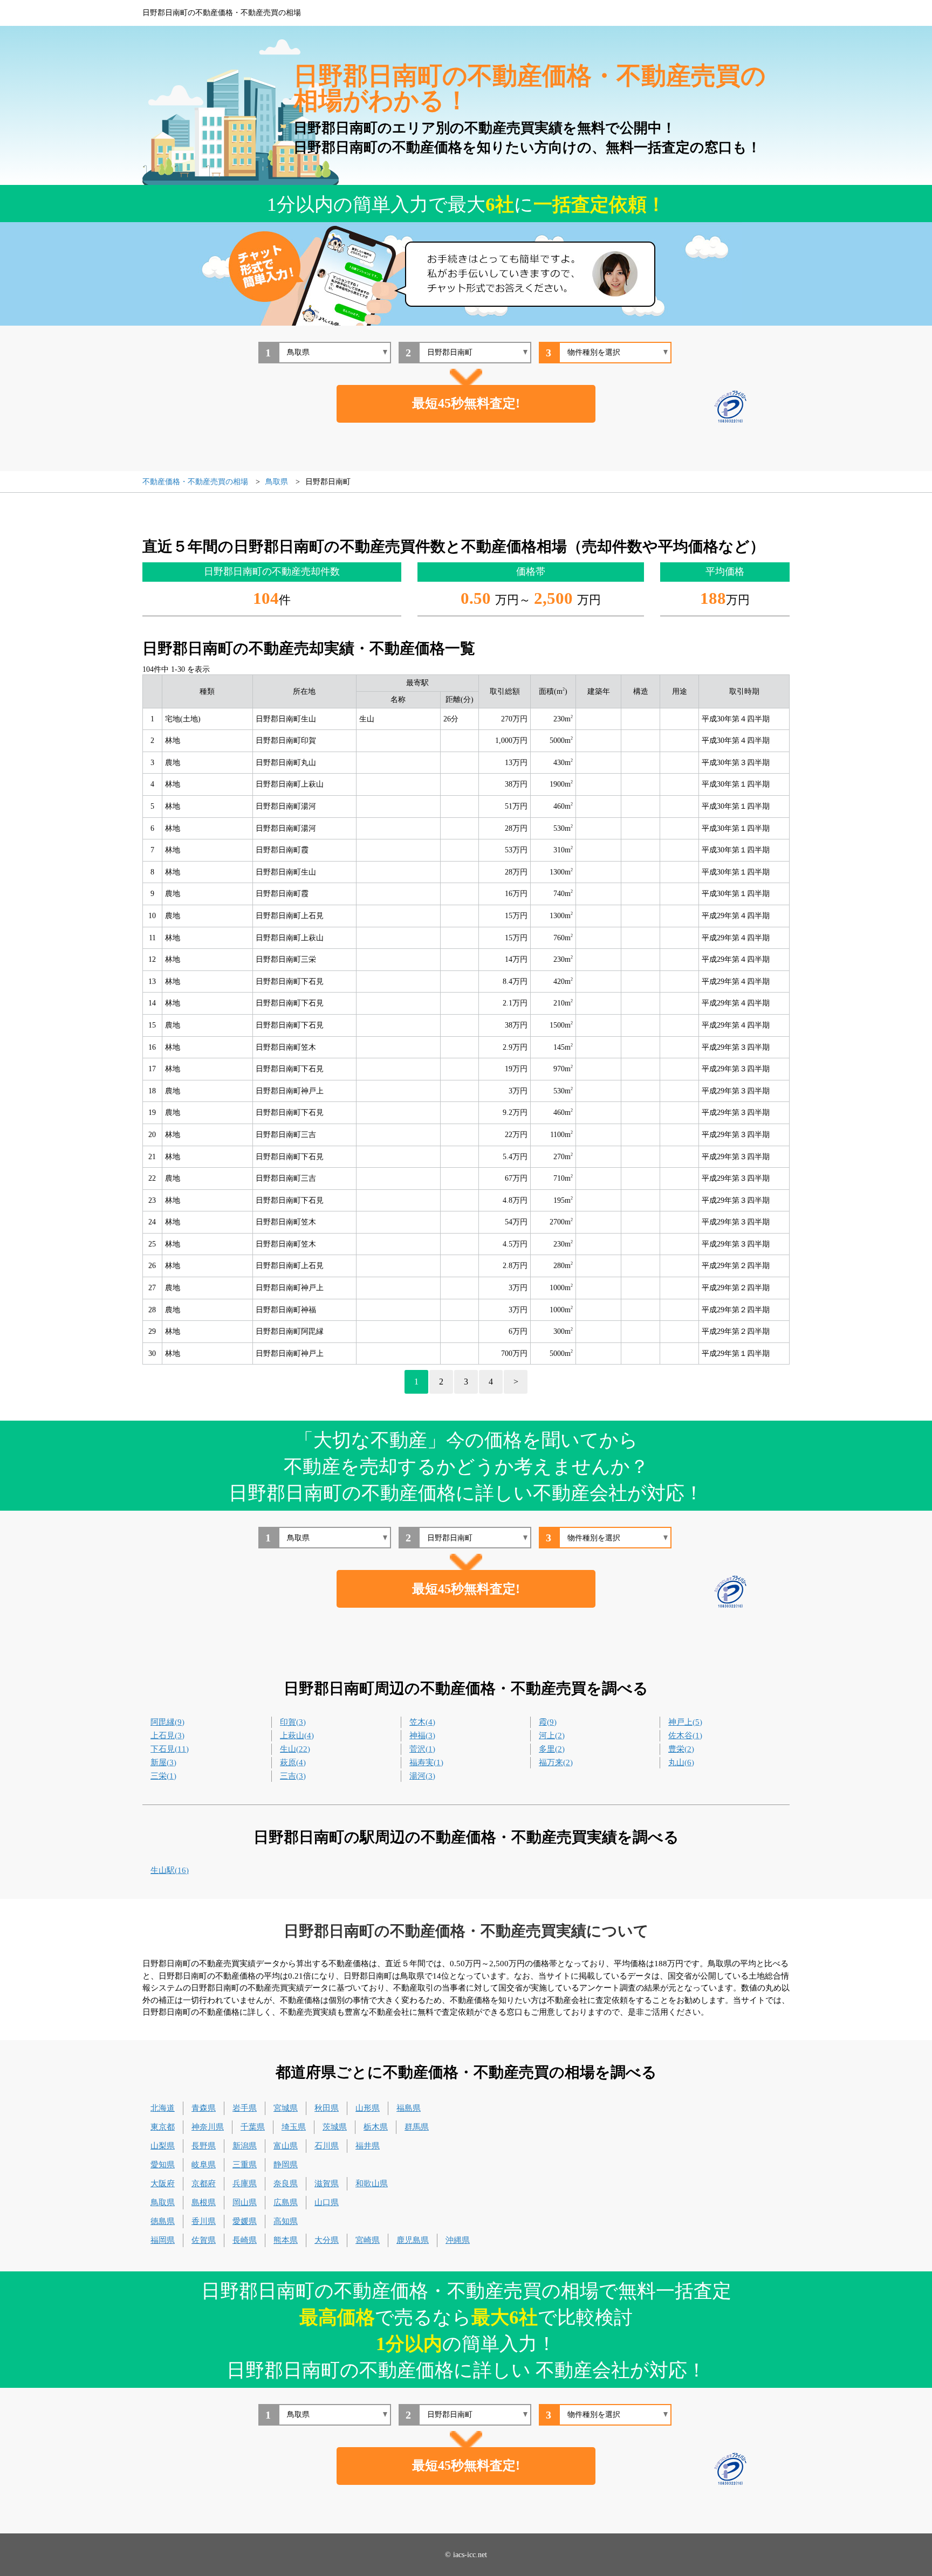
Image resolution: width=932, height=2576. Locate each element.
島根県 (204, 2202)
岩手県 (245, 2108)
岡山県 (245, 2202)
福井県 (368, 2146)
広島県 (286, 2202)
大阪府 (163, 2184)
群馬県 (417, 2127)
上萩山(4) (297, 1735)
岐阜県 (204, 2165)
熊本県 (286, 2240)
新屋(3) (163, 1762)
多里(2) (552, 1749)
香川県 (204, 2221)
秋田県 (327, 2108)
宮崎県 (368, 2240)
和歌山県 (372, 2184)
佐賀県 (204, 2240)
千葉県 (253, 2127)
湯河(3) (422, 1776)
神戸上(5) (685, 1722)
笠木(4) (422, 1722)
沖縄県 (458, 2240)
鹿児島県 (413, 2240)
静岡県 (286, 2165)
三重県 (245, 2165)
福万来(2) (556, 1762)
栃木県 (376, 2127)
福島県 (409, 2108)
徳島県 (163, 2221)
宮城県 (286, 2108)
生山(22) (295, 1749)
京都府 (204, 2184)
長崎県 (245, 2240)
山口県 (327, 2202)
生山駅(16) (170, 1870)
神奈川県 (208, 2127)
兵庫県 (245, 2184)
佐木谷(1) (685, 1735)
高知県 (286, 2221)
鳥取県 (163, 2202)
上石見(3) (167, 1735)
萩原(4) (293, 1762)
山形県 (368, 2108)
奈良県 (286, 2184)
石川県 (327, 2146)
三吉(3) (293, 1776)
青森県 (204, 2108)
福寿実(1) (426, 1762)
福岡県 (163, 2240)
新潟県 (245, 2146)
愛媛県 (245, 2221)
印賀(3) (293, 1722)
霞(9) (548, 1722)
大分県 (327, 2240)
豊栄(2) (681, 1749)
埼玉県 (294, 2127)
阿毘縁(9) (167, 1722)
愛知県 (163, 2165)
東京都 (163, 2127)
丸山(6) (681, 1762)
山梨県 (163, 2146)
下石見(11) (170, 1749)
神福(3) (422, 1735)
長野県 (204, 2146)
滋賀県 (327, 2184)
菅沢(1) (422, 1749)
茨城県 (335, 2127)
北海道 (163, 2108)
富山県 (286, 2146)
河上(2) (552, 1735)
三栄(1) (163, 1776)
